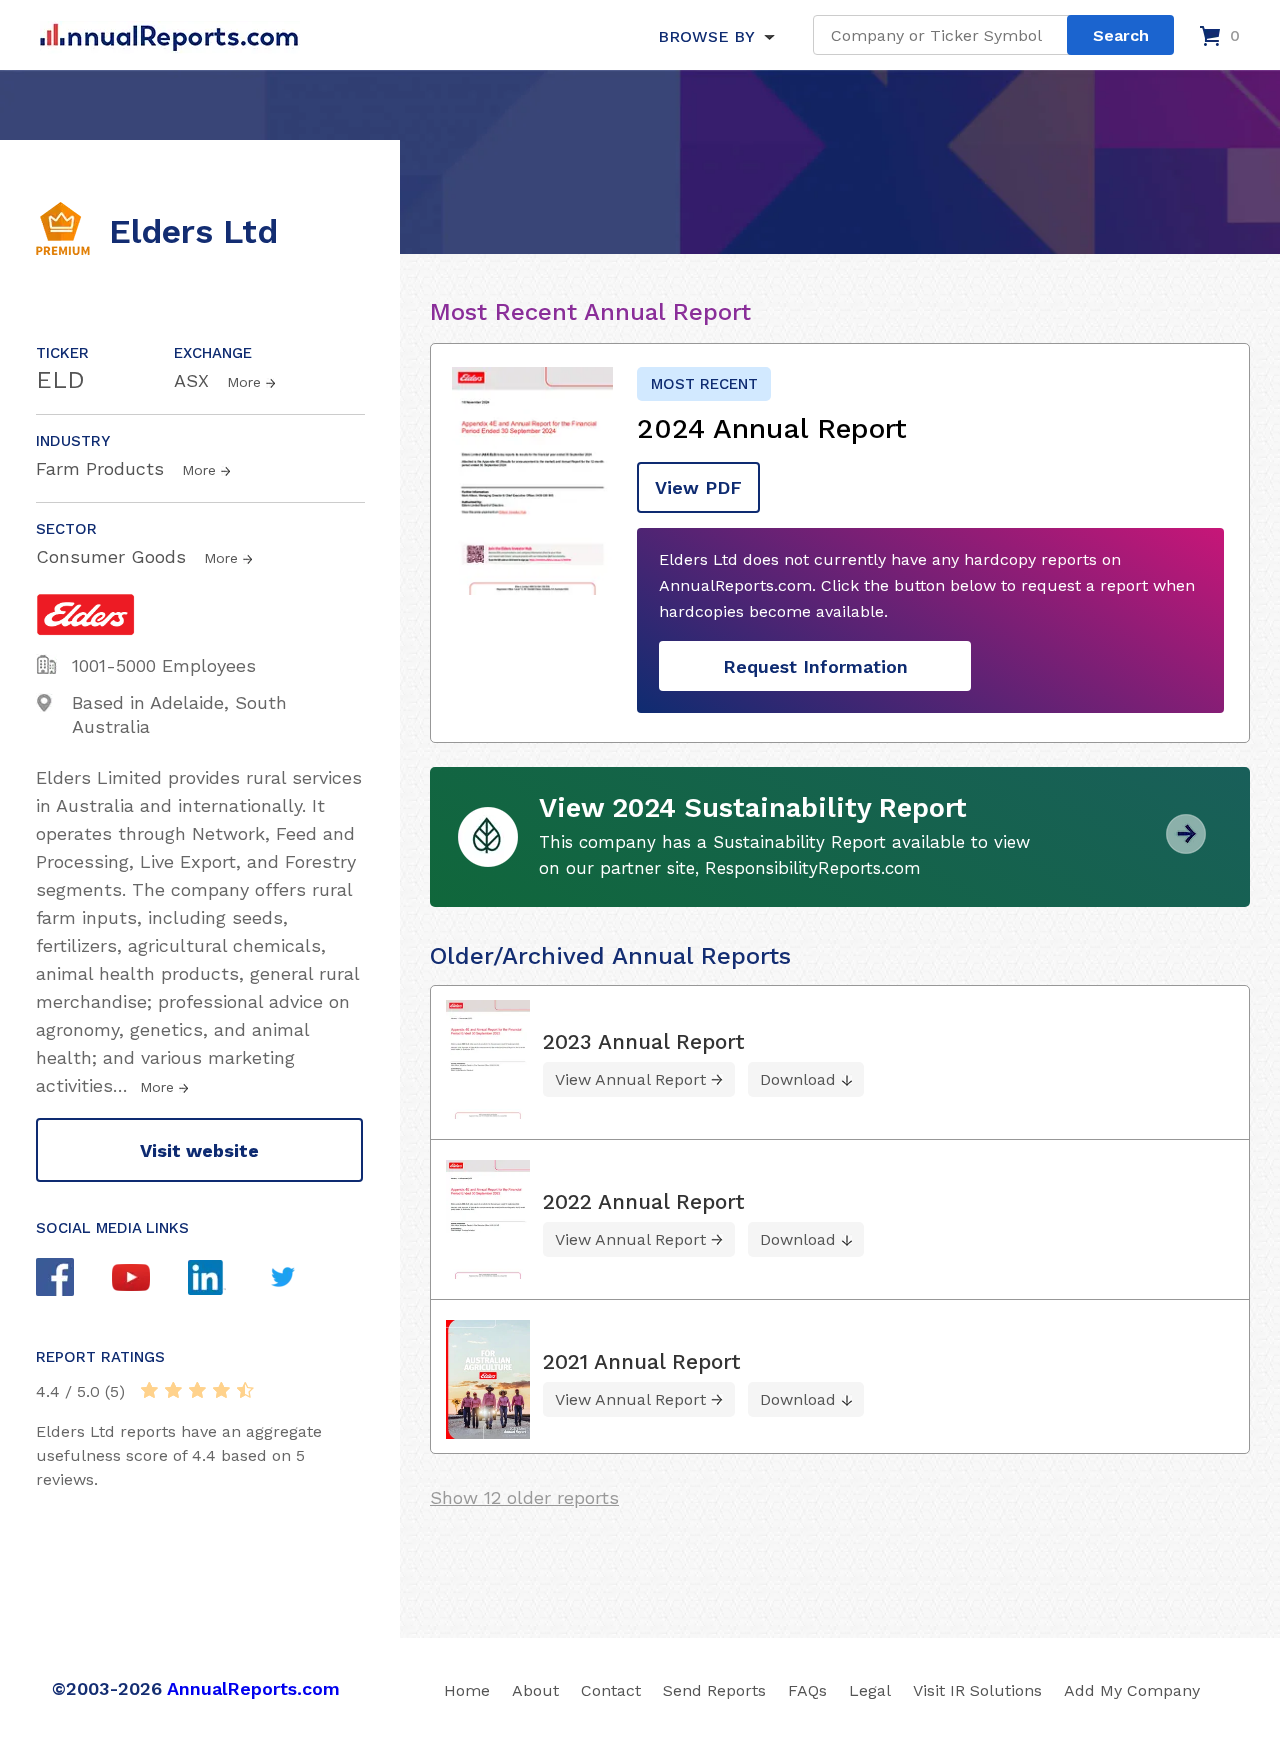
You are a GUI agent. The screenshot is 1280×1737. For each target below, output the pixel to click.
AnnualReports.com (253, 1688)
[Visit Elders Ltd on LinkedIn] (226, 1280)
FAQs (807, 1690)
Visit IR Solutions (977, 1690)
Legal (870, 1690)
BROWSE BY (706, 36)
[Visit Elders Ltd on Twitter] (302, 1279)
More (244, 382)
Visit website (199, 1150)
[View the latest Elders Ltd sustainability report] (1186, 846)
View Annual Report (630, 1079)
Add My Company (1132, 1690)
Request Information (815, 666)
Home (467, 1690)
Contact (611, 1690)
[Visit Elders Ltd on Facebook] (74, 1279)
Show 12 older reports (524, 1497)
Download (798, 1079)
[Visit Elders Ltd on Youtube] (150, 1280)
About (535, 1690)
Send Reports (714, 1690)
